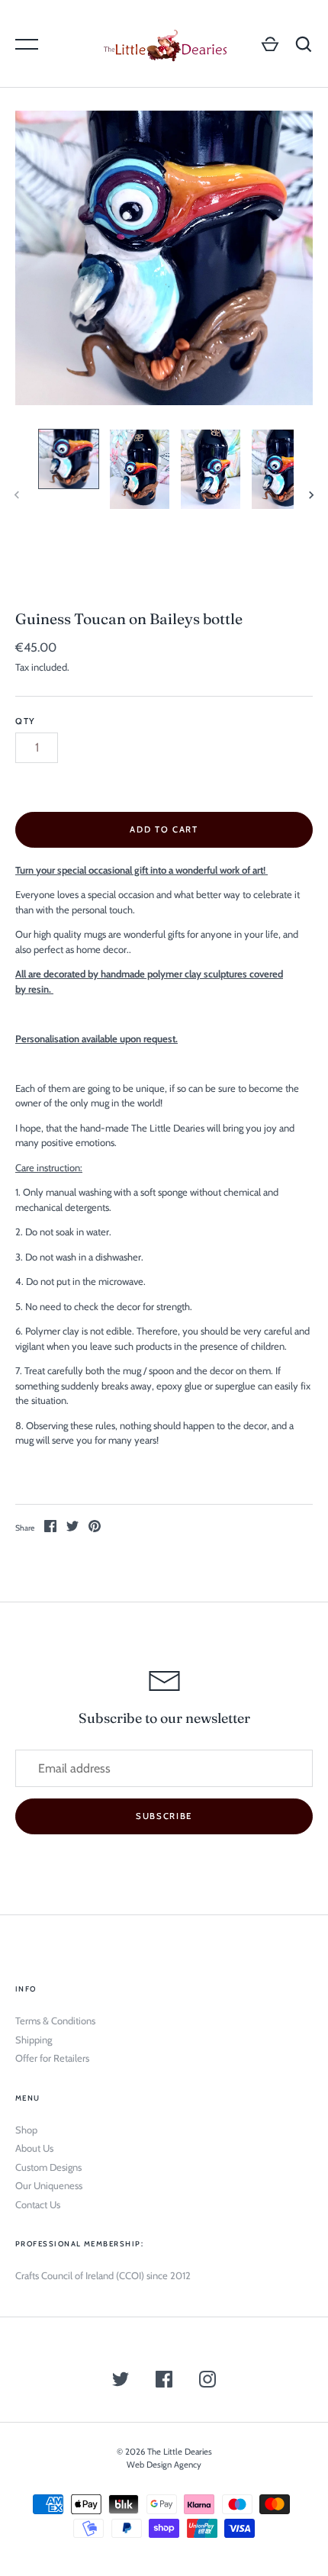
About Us (34, 2148)
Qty (26, 721)
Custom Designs (48, 2167)
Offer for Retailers (52, 2058)
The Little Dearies (180, 2452)
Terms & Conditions (55, 2021)
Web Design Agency (164, 2465)
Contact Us (38, 2204)
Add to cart (164, 829)
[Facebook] (164, 2381)
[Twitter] (121, 2381)
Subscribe (164, 1816)
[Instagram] (207, 2381)
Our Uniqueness (49, 2185)
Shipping (34, 2040)
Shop (26, 2130)
